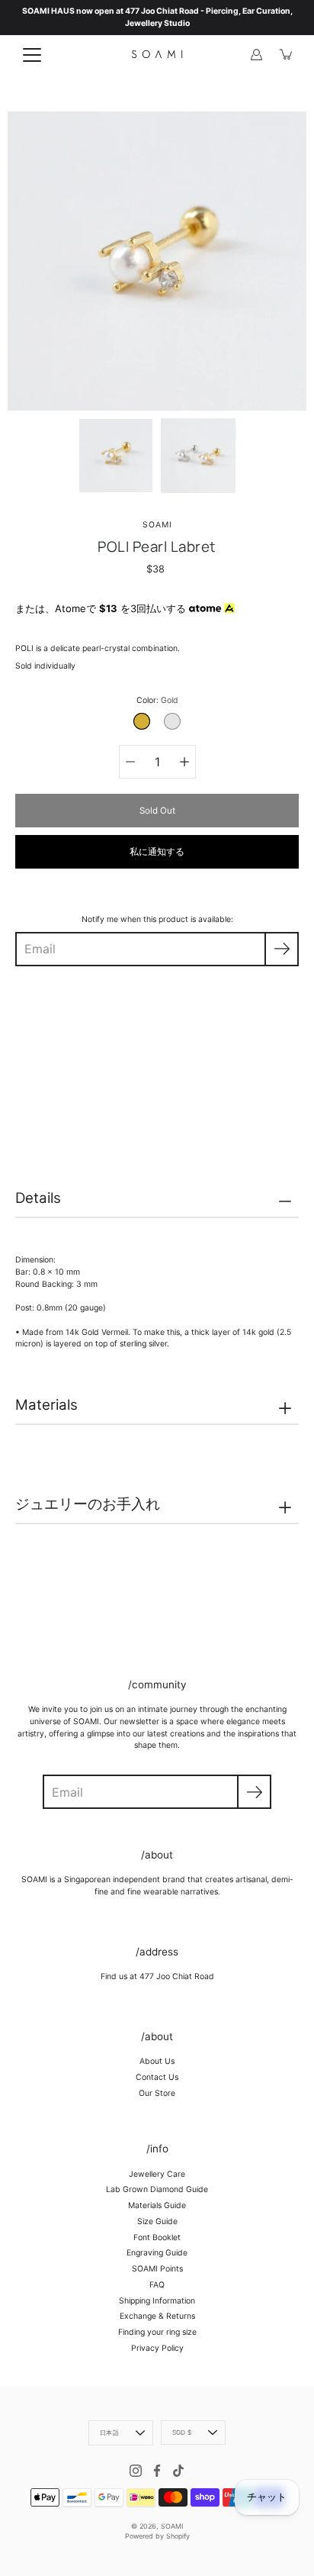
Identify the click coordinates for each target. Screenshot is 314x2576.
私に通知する (157, 852)
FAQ (157, 2285)
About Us (157, 2061)
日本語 (109, 2433)
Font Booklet (157, 2237)
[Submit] (254, 1792)
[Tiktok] (178, 2471)
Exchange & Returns (157, 2316)
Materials (46, 1405)
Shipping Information (157, 2301)
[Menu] (32, 55)
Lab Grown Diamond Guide (157, 2189)
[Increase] (184, 762)
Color (157, 700)
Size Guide (157, 2221)
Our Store (157, 2093)
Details (38, 1198)
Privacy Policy (157, 2348)
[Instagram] (136, 2471)
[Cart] (287, 54)
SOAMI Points (157, 2269)
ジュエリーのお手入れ (88, 1504)
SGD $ (182, 2433)
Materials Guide (157, 2205)
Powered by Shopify (157, 2536)
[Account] (256, 54)
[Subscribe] (282, 949)
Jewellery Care (157, 2174)
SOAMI (172, 2526)
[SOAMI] (157, 54)
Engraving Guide (157, 2253)
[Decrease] (130, 762)
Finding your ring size (157, 2332)
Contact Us (157, 2077)
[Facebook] (157, 2471)
